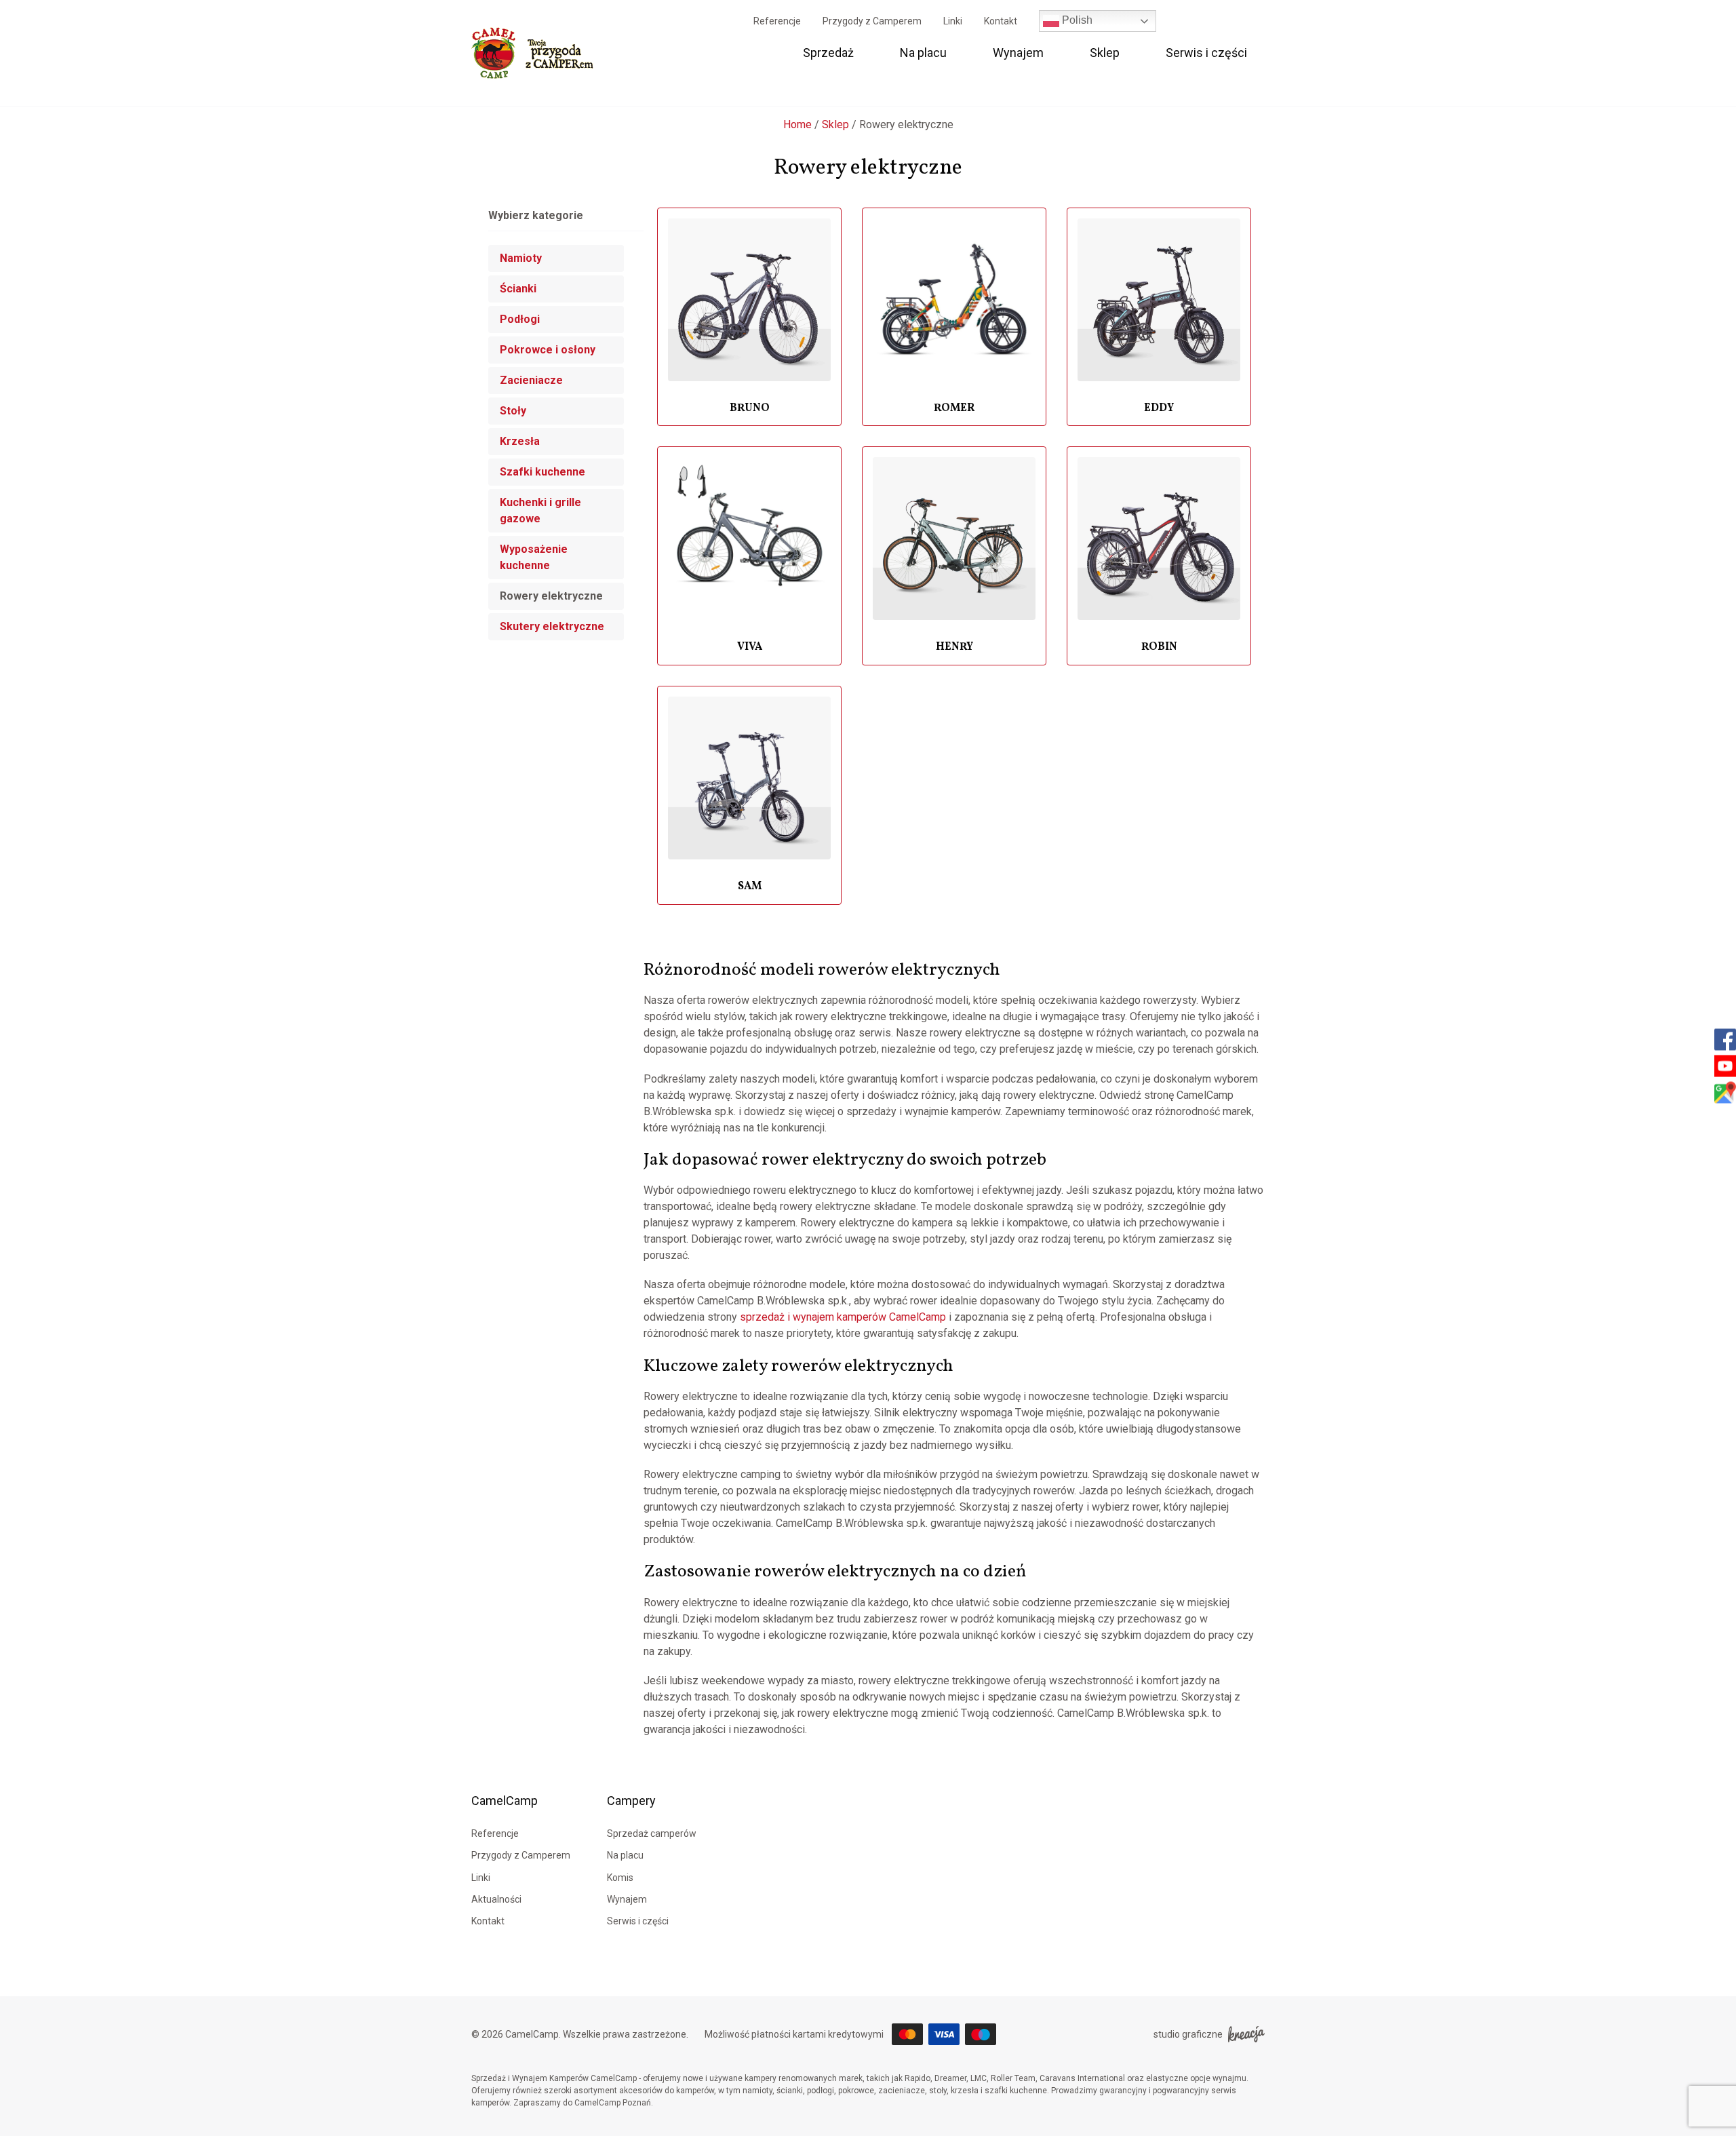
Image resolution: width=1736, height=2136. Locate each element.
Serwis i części (1206, 53)
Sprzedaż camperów (652, 1833)
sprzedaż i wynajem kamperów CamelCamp (843, 1317)
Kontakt (1001, 21)
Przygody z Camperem (872, 21)
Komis (620, 1878)
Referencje (777, 21)
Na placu (923, 53)
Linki (953, 21)
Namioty (521, 258)
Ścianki (518, 289)
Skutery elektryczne (552, 626)
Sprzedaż (828, 53)
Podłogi (520, 319)
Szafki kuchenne (542, 472)
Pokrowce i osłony (548, 350)
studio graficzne (1188, 2034)
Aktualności (496, 1899)
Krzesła (520, 441)
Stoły (513, 411)
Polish (1076, 20)
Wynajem (1018, 53)
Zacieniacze (531, 380)
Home (797, 124)
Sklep (1105, 53)
